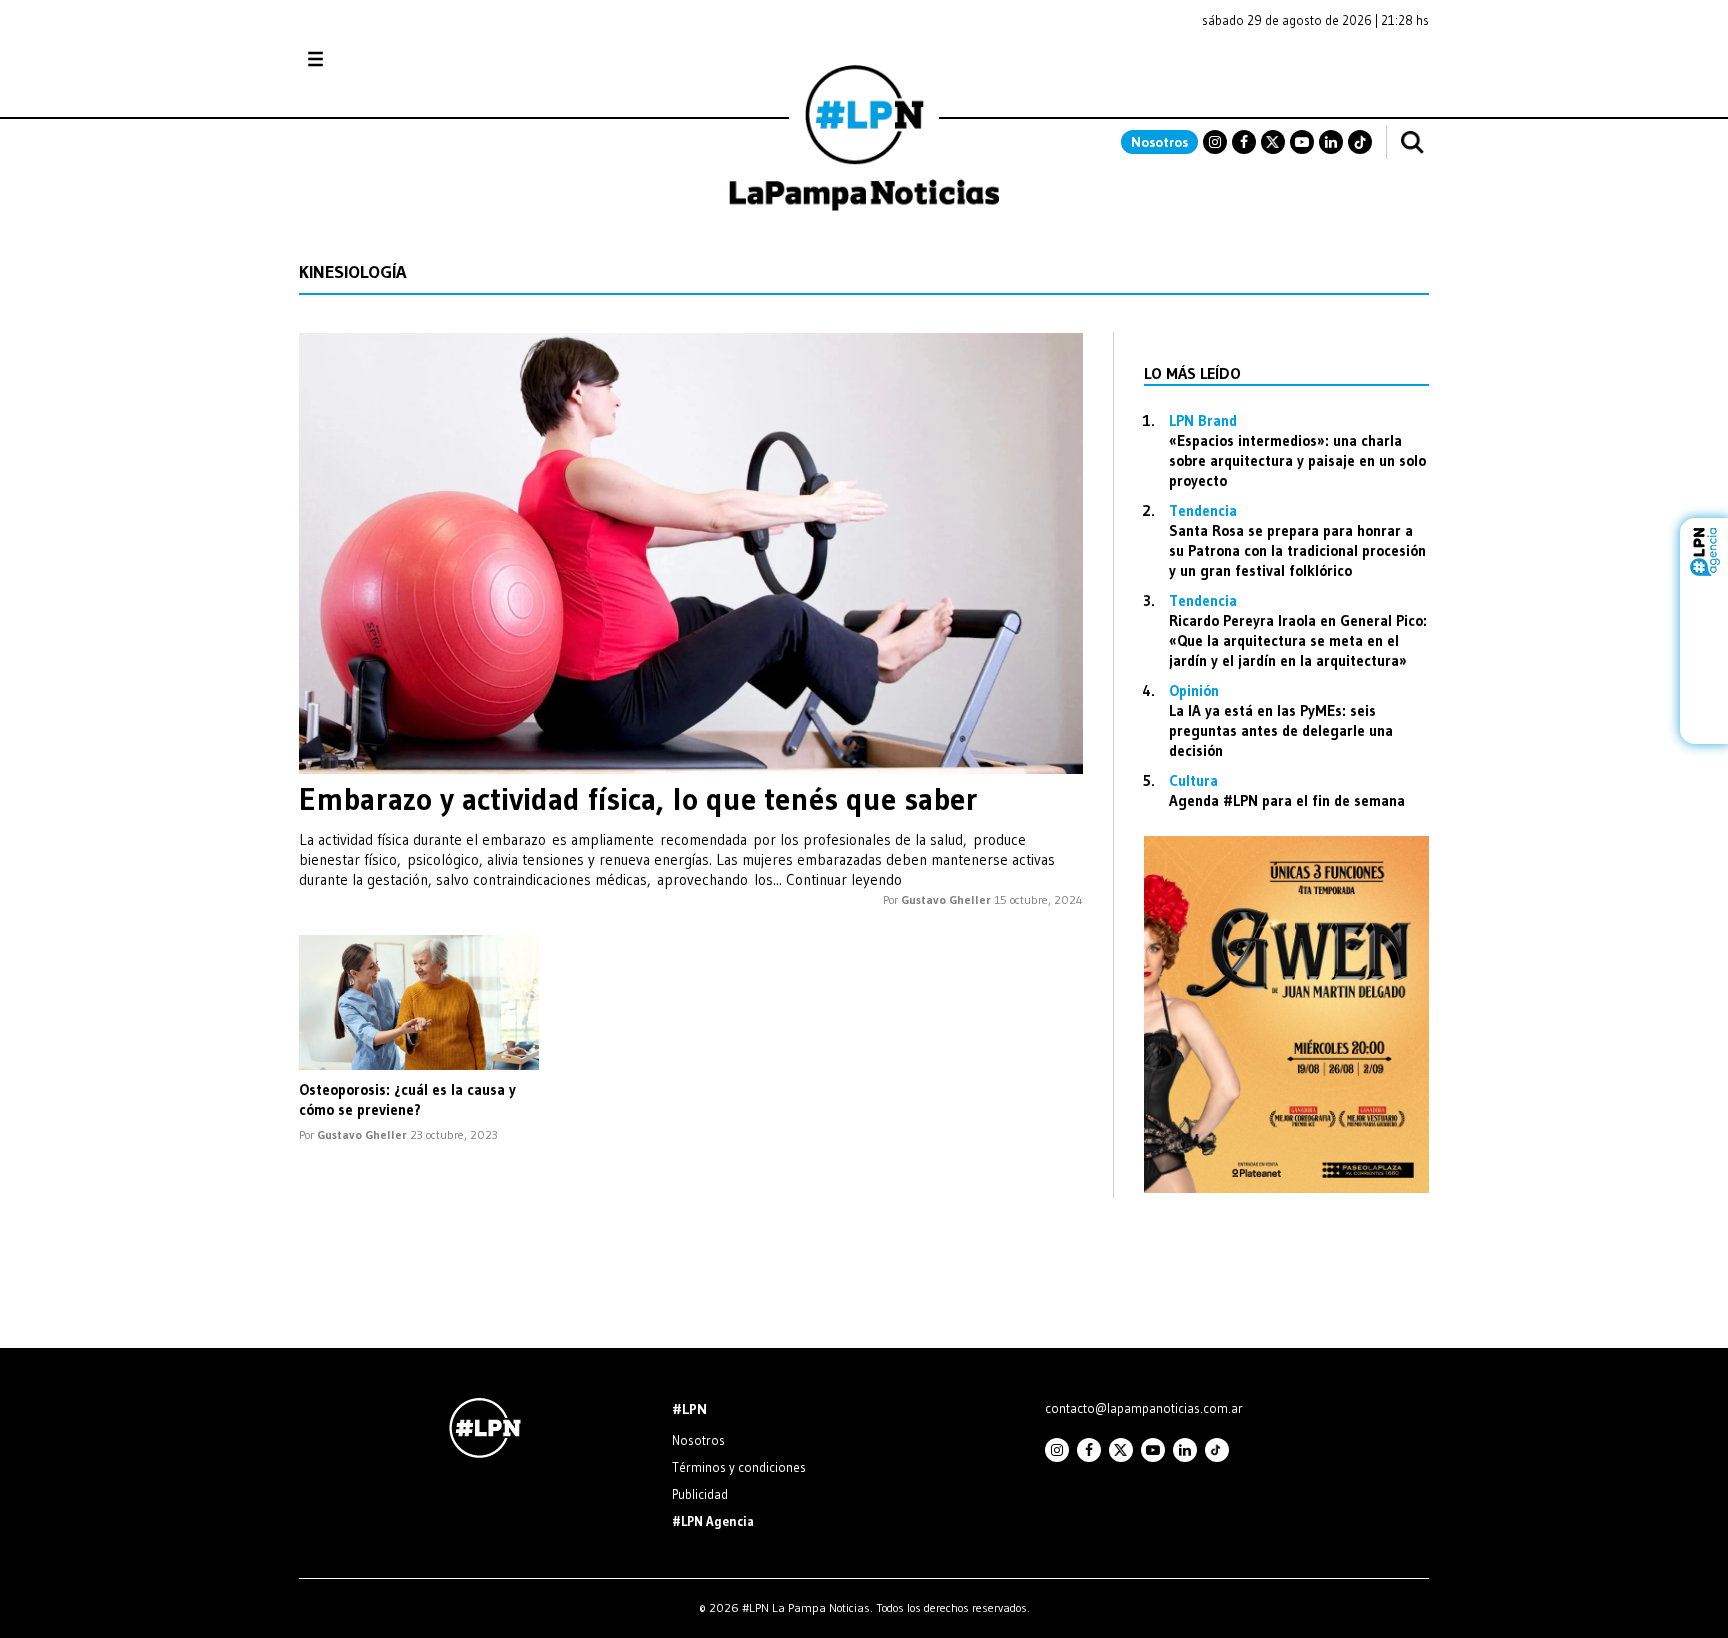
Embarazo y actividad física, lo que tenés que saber (638, 799)
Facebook (1244, 142)
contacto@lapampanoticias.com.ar (1144, 1408)
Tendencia (1203, 510)
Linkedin (1331, 142)
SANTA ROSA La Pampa (1303, 69)
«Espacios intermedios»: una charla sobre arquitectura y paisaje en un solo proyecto (1297, 460)
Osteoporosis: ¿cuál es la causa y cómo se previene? (407, 1099)
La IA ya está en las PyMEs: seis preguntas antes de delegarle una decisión (1281, 730)
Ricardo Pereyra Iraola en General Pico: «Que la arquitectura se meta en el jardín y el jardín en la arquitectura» (1298, 640)
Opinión (1194, 690)
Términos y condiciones (739, 1467)
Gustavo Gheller (946, 899)
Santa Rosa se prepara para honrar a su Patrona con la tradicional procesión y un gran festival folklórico (1297, 550)
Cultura (1193, 780)
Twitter (1273, 142)
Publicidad (700, 1494)
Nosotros (1159, 142)
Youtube (1302, 142)
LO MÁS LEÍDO (1192, 373)
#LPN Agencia (713, 1521)
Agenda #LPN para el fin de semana (1287, 800)
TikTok (1360, 142)
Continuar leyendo (844, 879)
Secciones (369, 59)
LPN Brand (1203, 420)
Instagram (1215, 142)
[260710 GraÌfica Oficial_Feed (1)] (1286, 1187)
